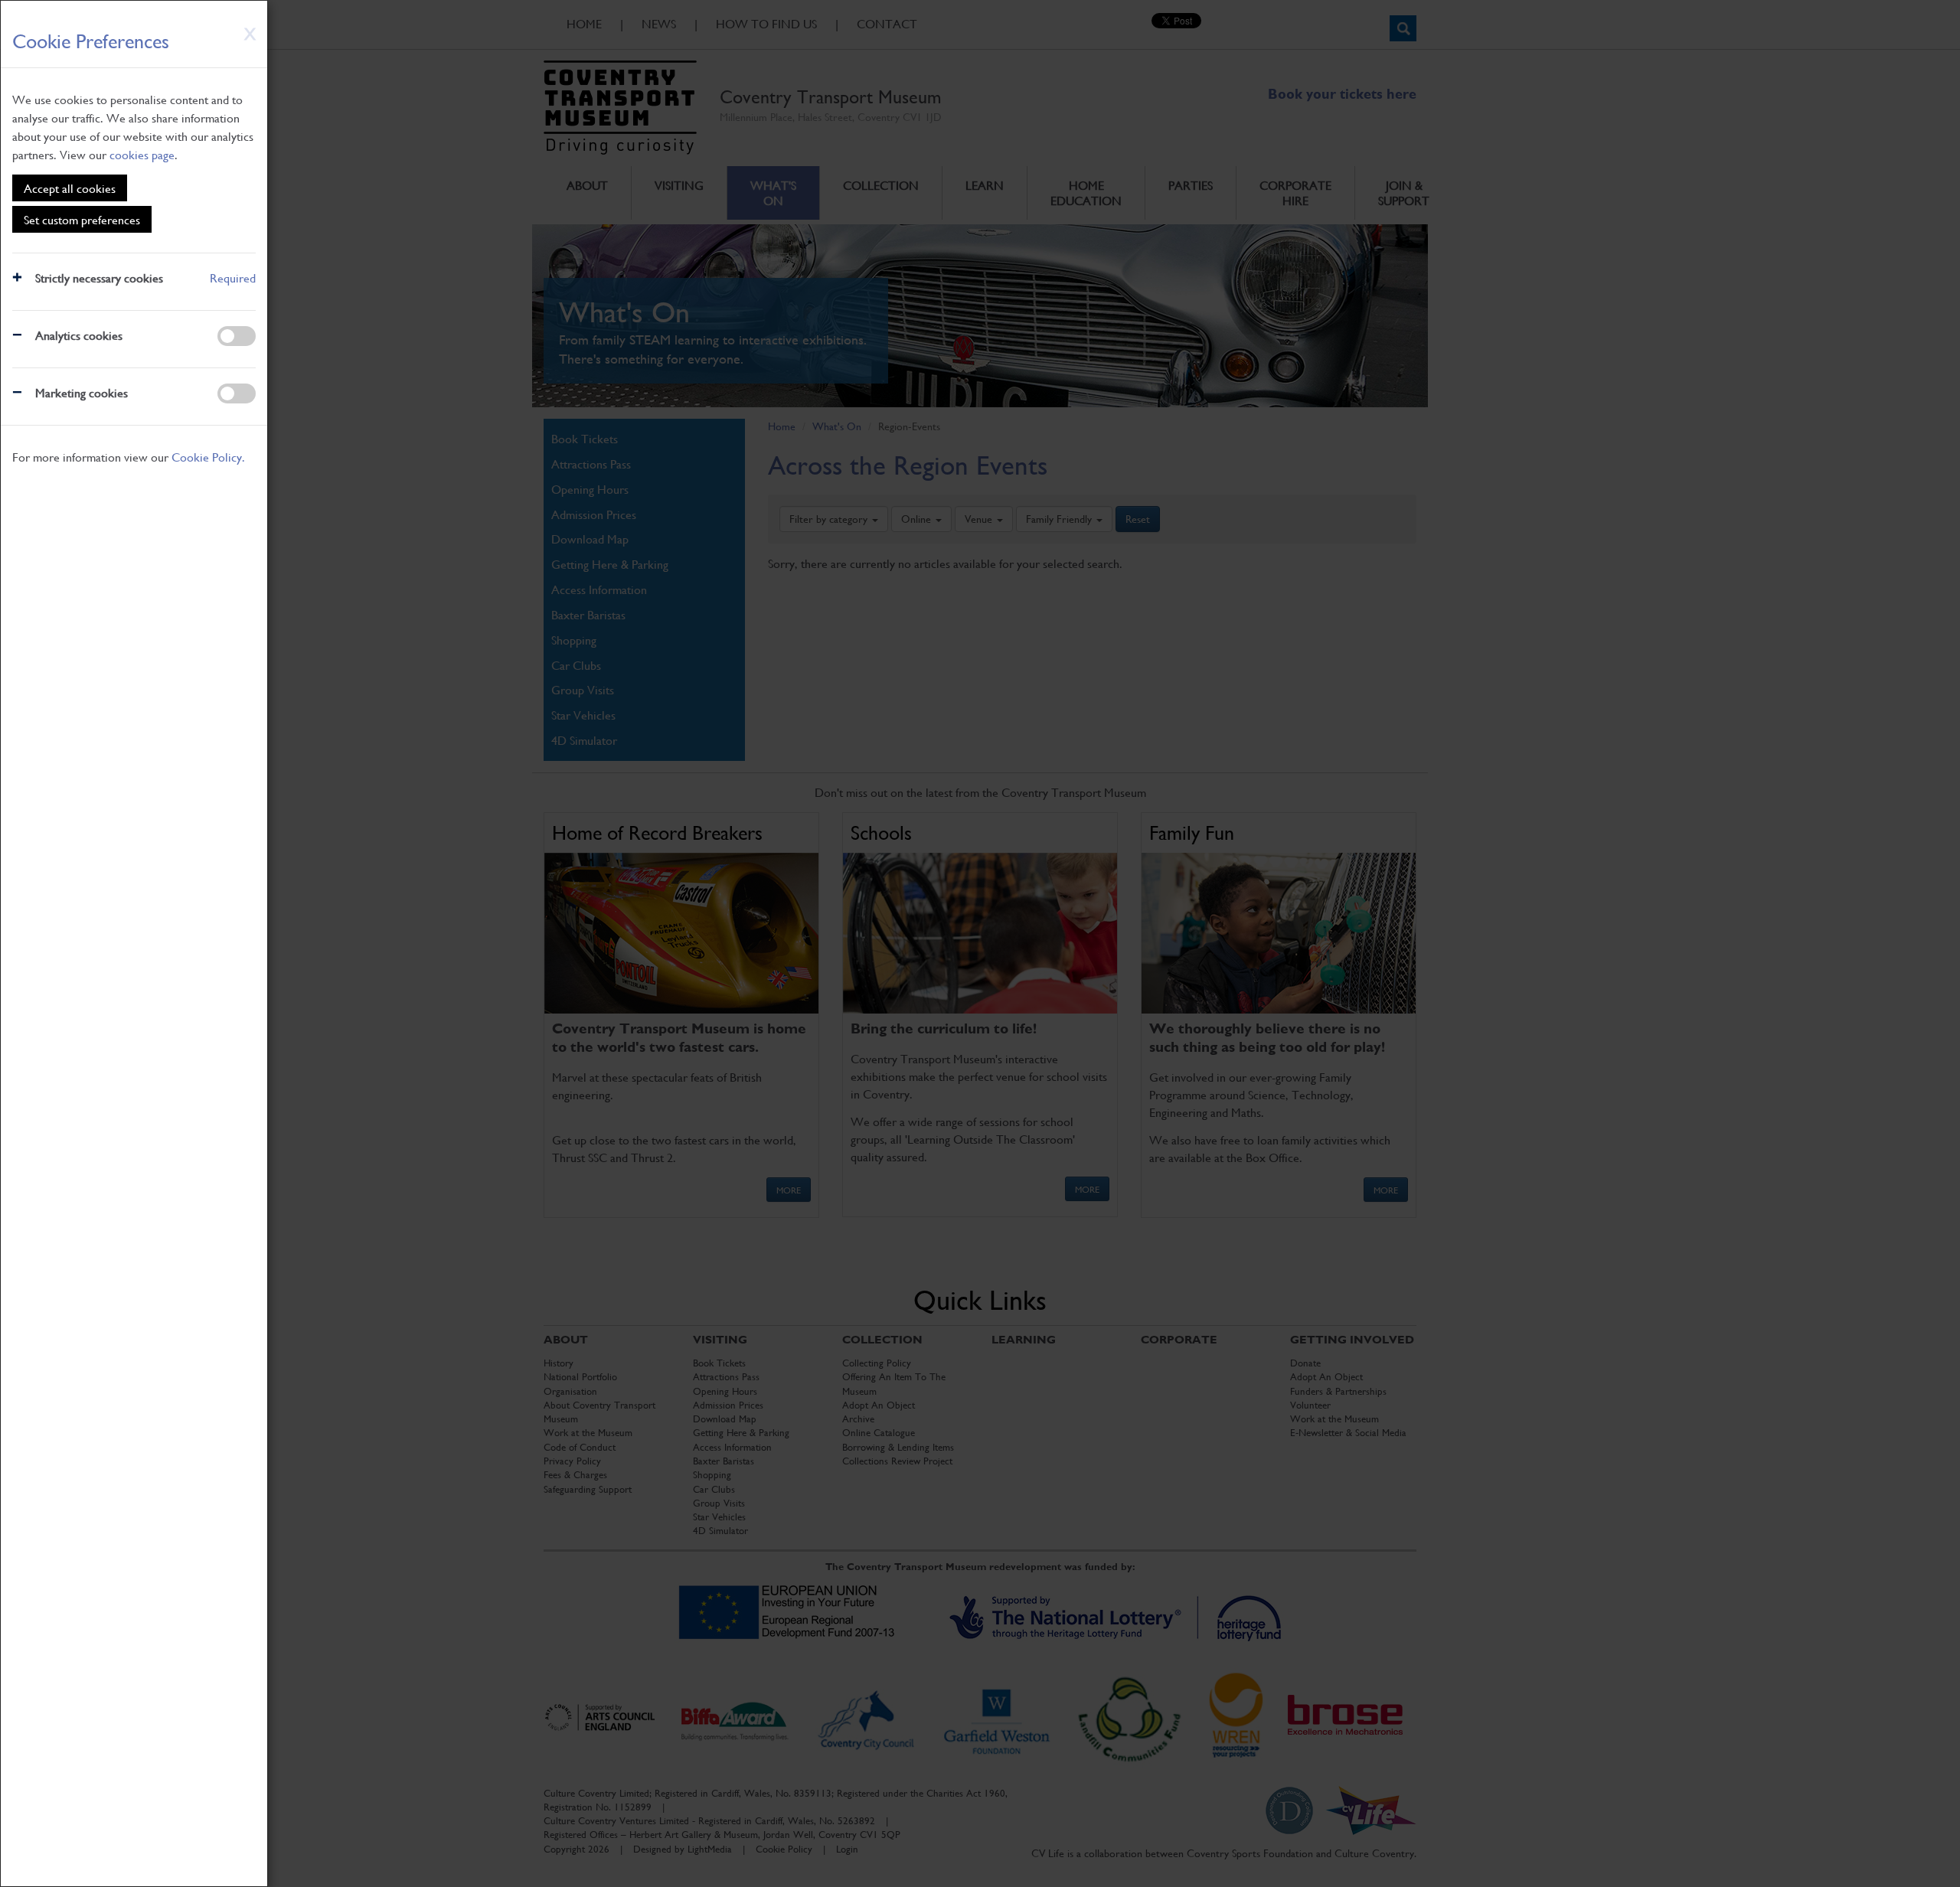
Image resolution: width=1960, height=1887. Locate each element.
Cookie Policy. (208, 457)
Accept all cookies (70, 188)
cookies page (142, 154)
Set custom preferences (82, 219)
